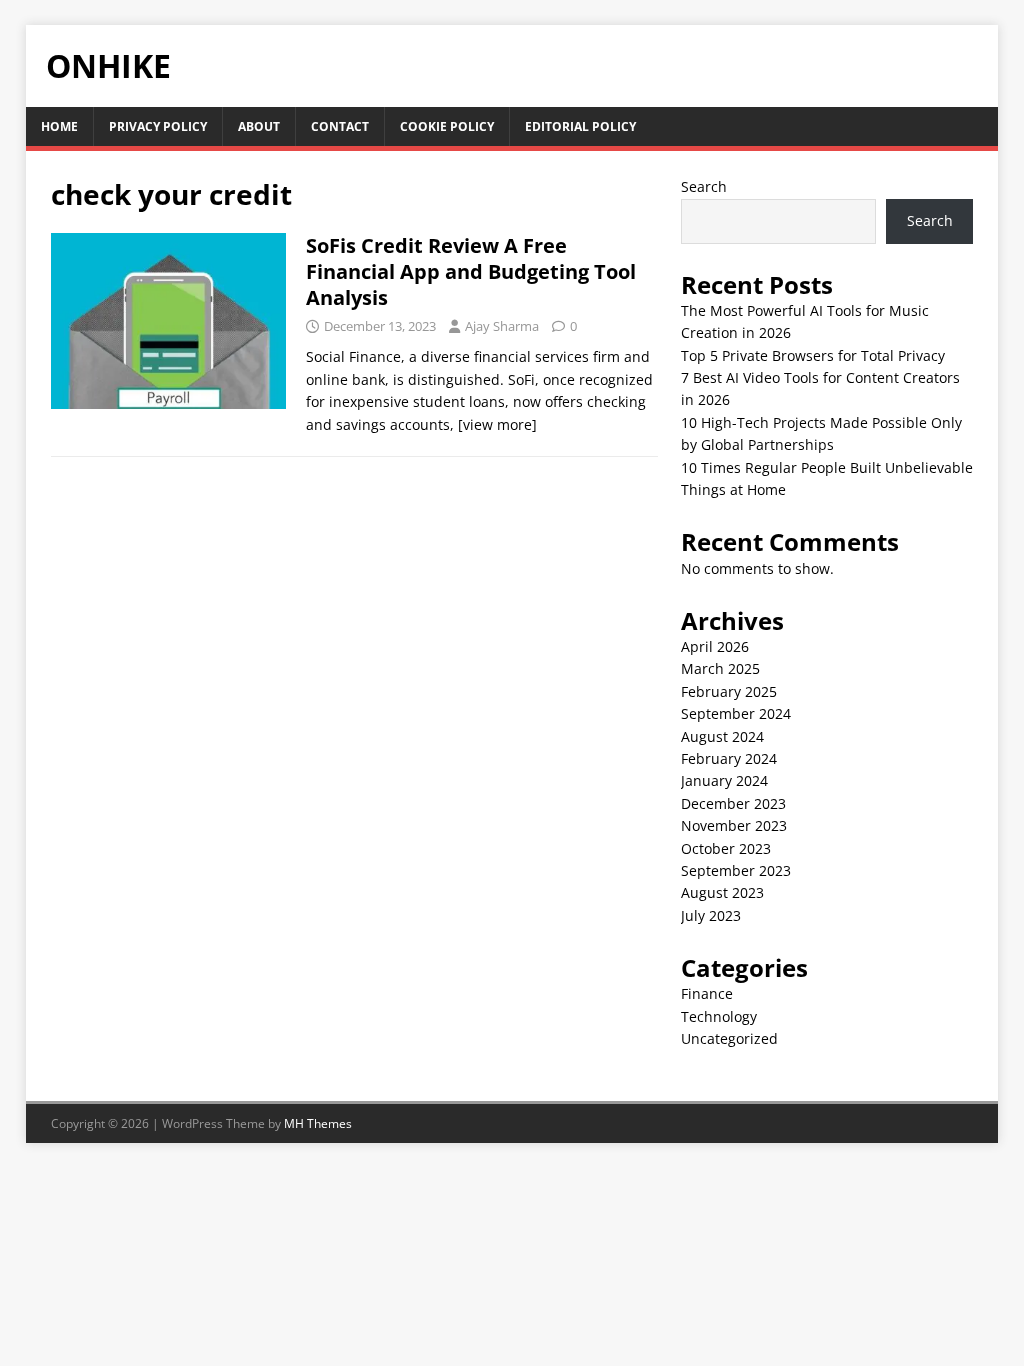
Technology (719, 1016)
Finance (707, 993)
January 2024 (724, 780)
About (259, 126)
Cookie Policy (447, 126)
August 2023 (722, 892)
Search (704, 186)
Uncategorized (729, 1038)
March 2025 (720, 668)
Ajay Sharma (502, 326)
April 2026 (715, 646)
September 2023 (736, 870)
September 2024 (736, 713)
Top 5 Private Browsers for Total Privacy (813, 355)
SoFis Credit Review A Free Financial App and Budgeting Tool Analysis (471, 271)
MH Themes (318, 1123)
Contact (340, 126)
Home (59, 126)
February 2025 (729, 691)
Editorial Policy (580, 126)
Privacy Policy (158, 126)
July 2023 (711, 915)
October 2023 (726, 848)
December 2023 (733, 803)
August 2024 (722, 736)
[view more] (497, 424)
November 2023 (734, 825)
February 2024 (729, 758)
